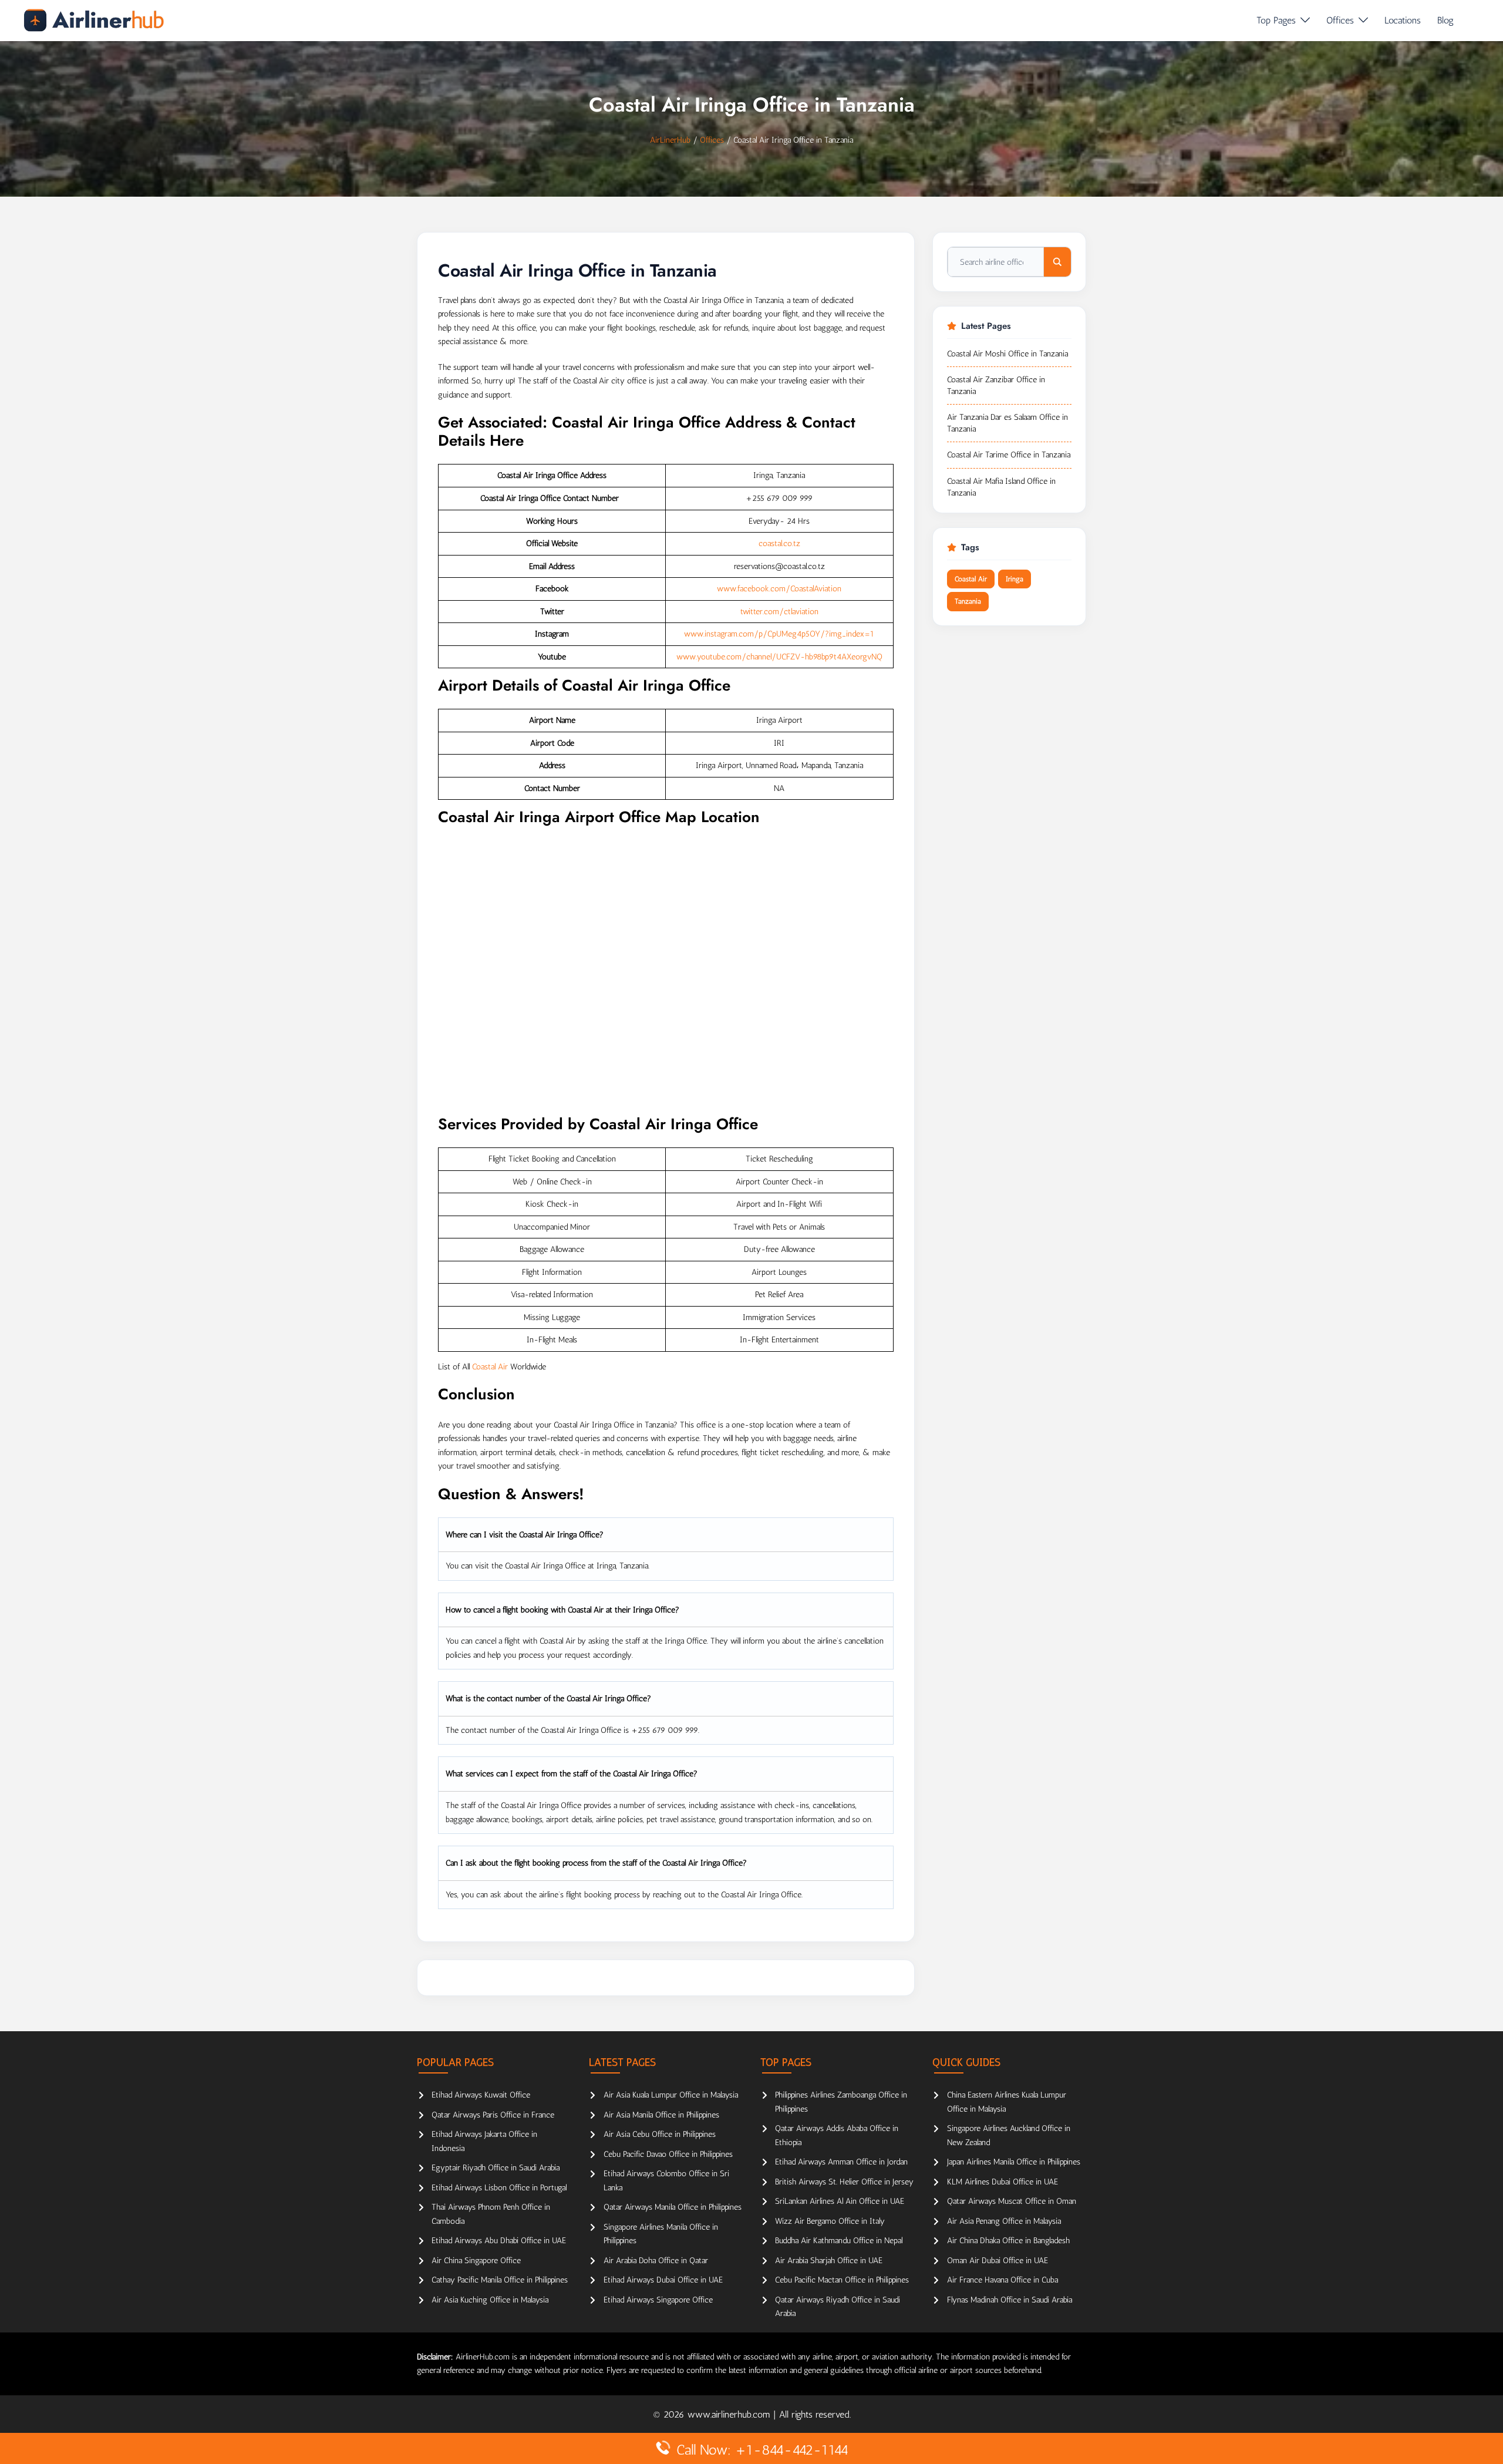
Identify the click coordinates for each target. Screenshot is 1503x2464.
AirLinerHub (670, 140)
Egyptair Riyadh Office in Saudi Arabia (496, 2168)
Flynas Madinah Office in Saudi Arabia (1010, 2300)
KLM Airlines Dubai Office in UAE (1002, 2182)
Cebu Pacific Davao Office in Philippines (668, 2154)
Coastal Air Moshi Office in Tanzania (1007, 354)
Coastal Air (490, 1367)
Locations (1403, 20)
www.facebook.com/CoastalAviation (779, 589)
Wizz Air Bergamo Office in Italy (830, 2221)
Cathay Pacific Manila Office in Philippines (500, 2280)
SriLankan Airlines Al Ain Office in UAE (840, 2201)
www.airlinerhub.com (730, 2414)
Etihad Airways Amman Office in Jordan (841, 2162)
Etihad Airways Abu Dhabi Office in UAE (499, 2241)
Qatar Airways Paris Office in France (493, 2115)
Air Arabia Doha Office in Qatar (656, 2261)
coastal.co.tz (779, 543)
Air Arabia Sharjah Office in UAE (829, 2261)
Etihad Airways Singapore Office (658, 2300)
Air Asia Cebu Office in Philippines (660, 2134)
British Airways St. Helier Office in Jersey (844, 2182)
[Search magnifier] (1057, 262)
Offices (1340, 20)
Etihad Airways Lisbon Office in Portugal (499, 2188)
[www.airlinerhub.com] (94, 20)
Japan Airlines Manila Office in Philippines (1014, 2162)
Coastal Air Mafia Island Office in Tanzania (1001, 487)
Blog (1445, 20)
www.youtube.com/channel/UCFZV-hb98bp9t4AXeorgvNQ (779, 657)
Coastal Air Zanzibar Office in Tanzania (996, 386)
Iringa (1015, 579)
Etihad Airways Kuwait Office (481, 2095)
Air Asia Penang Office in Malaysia (1004, 2221)
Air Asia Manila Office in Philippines (661, 2115)
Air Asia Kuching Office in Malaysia (490, 2300)
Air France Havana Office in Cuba (1002, 2280)
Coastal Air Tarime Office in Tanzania (1009, 455)
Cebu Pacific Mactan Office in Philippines (842, 2280)
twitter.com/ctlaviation (779, 612)
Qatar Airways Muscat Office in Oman (1012, 2201)
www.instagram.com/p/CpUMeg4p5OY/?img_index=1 (779, 634)
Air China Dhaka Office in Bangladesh (1008, 2241)
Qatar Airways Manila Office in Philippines (673, 2207)
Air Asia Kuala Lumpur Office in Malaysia (671, 2095)
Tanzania (968, 601)
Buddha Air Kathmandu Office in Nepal (839, 2241)
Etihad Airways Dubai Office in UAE (663, 2280)
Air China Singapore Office (476, 2261)
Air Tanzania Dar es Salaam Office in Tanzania (1007, 423)
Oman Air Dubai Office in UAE (997, 2261)
